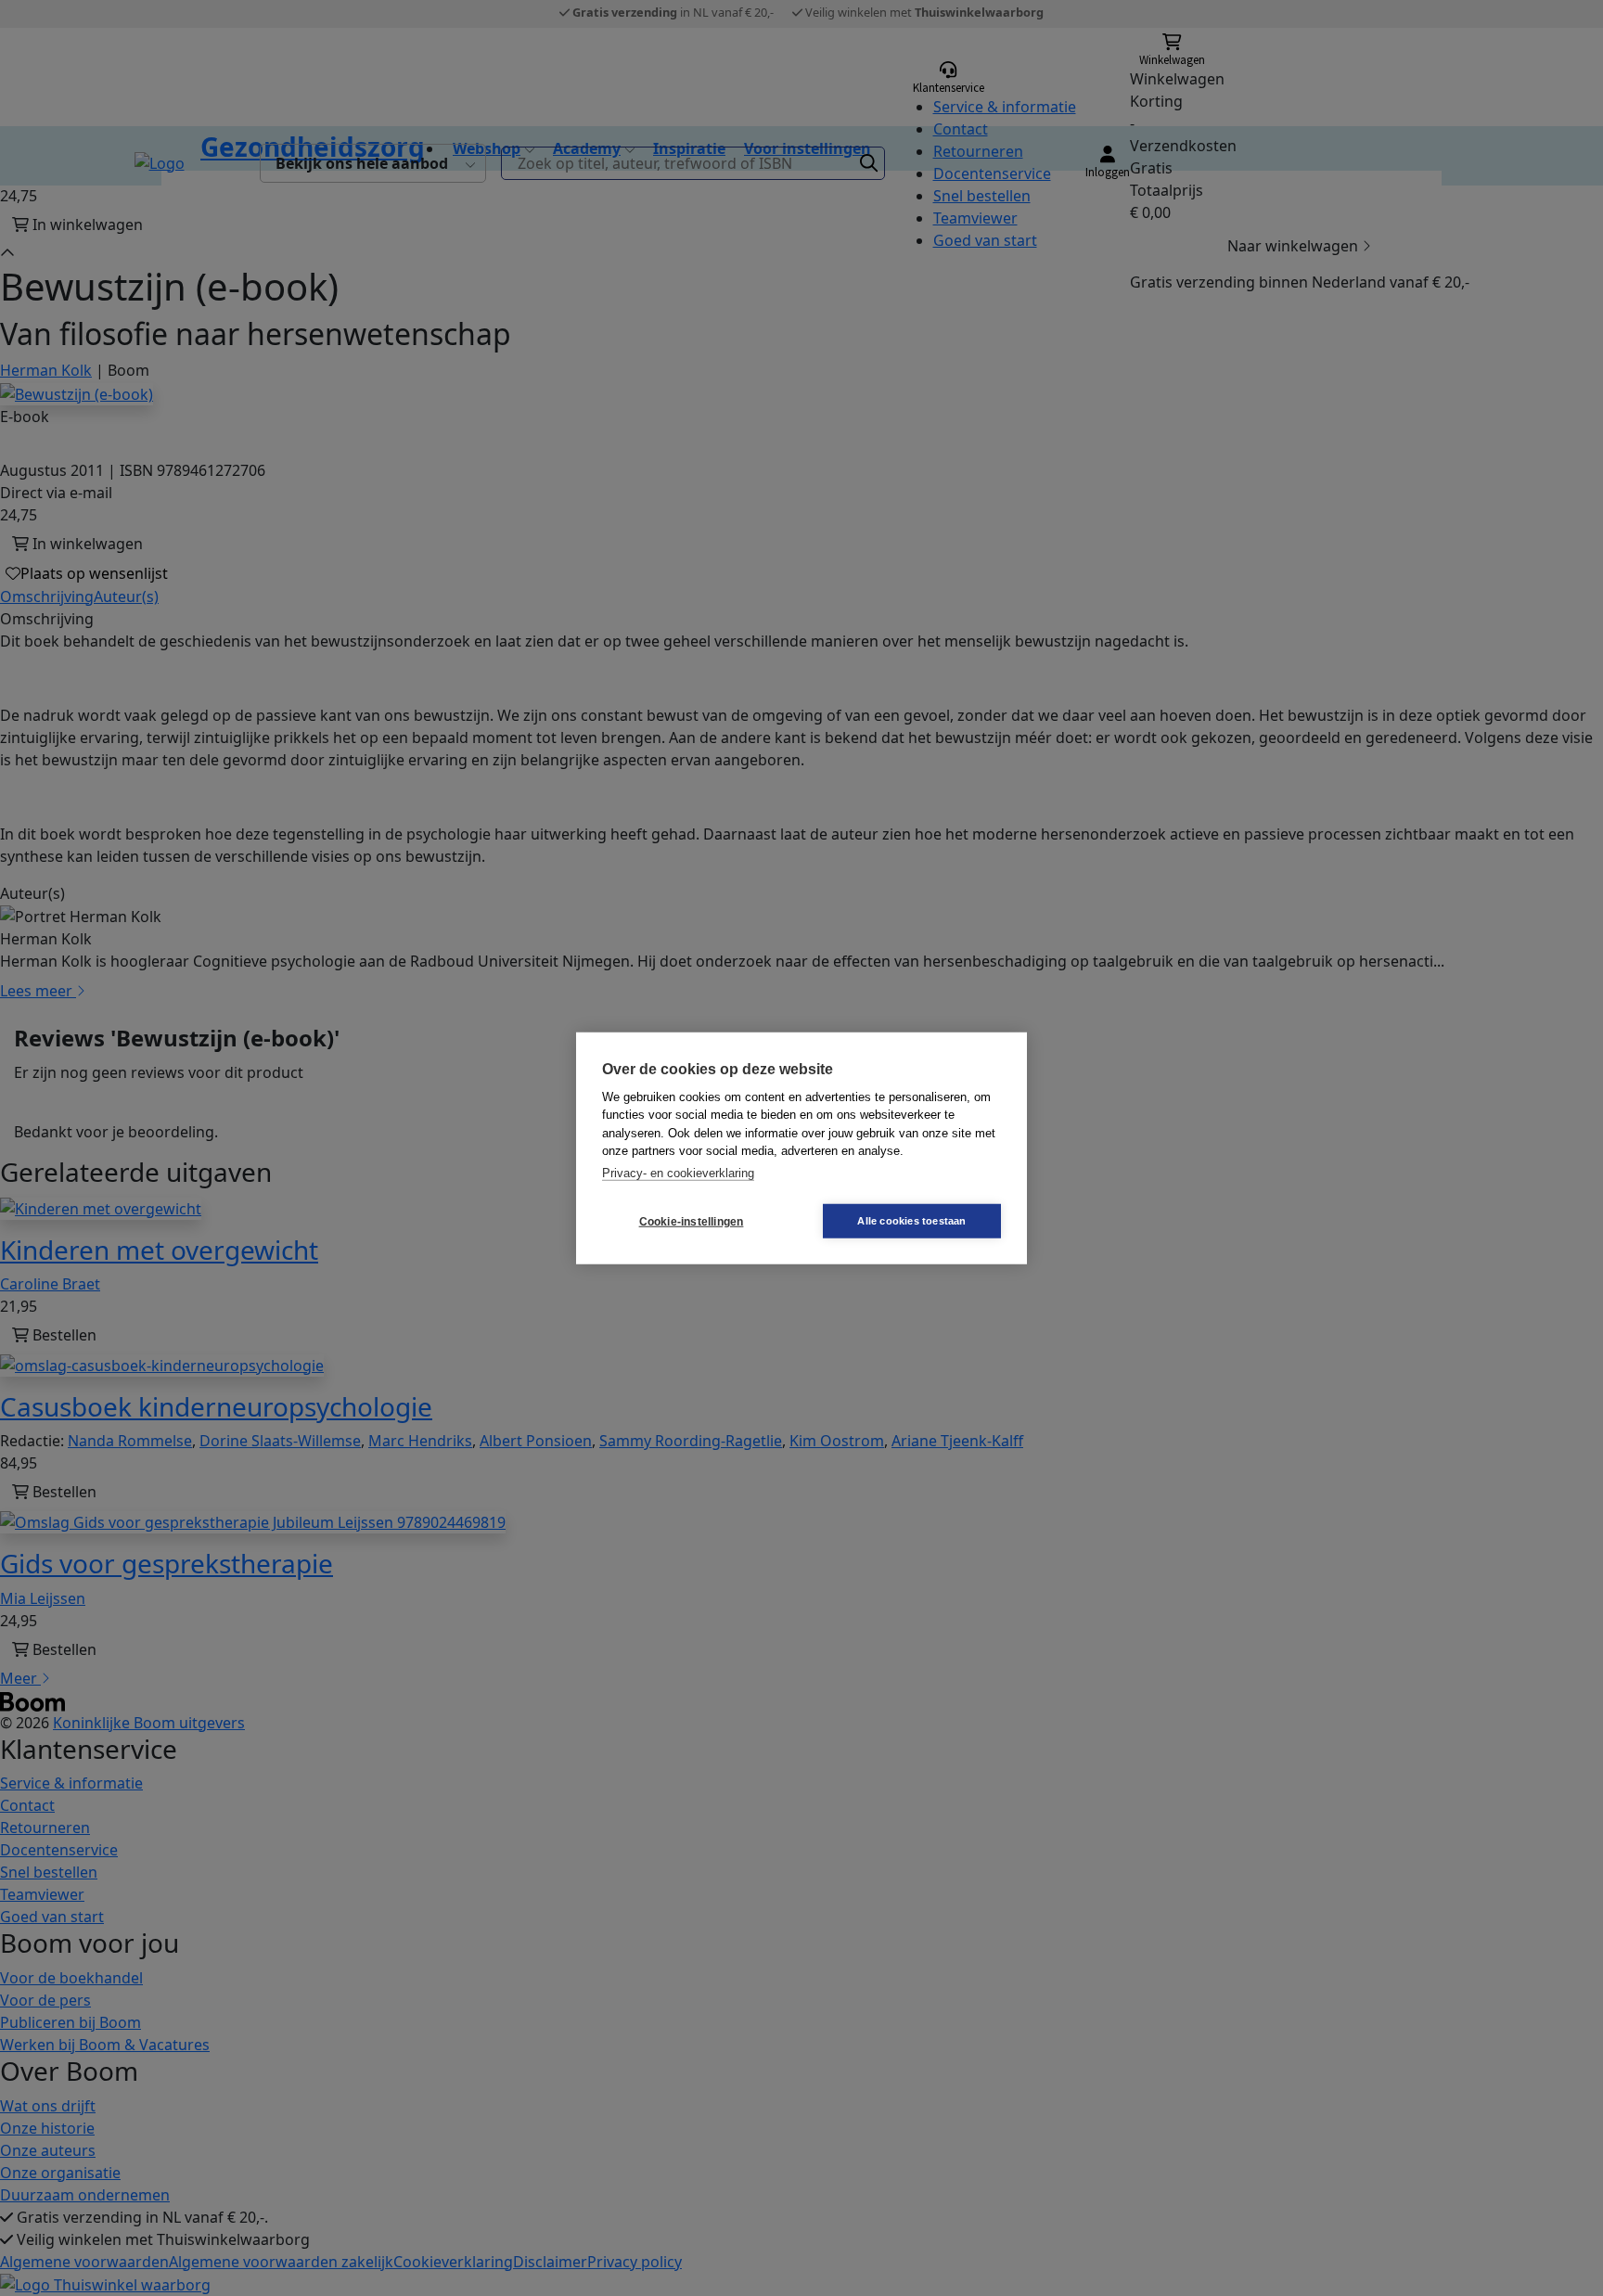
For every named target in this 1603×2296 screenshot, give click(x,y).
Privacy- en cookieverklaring (678, 1172)
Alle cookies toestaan (911, 1221)
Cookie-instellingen (692, 1221)
